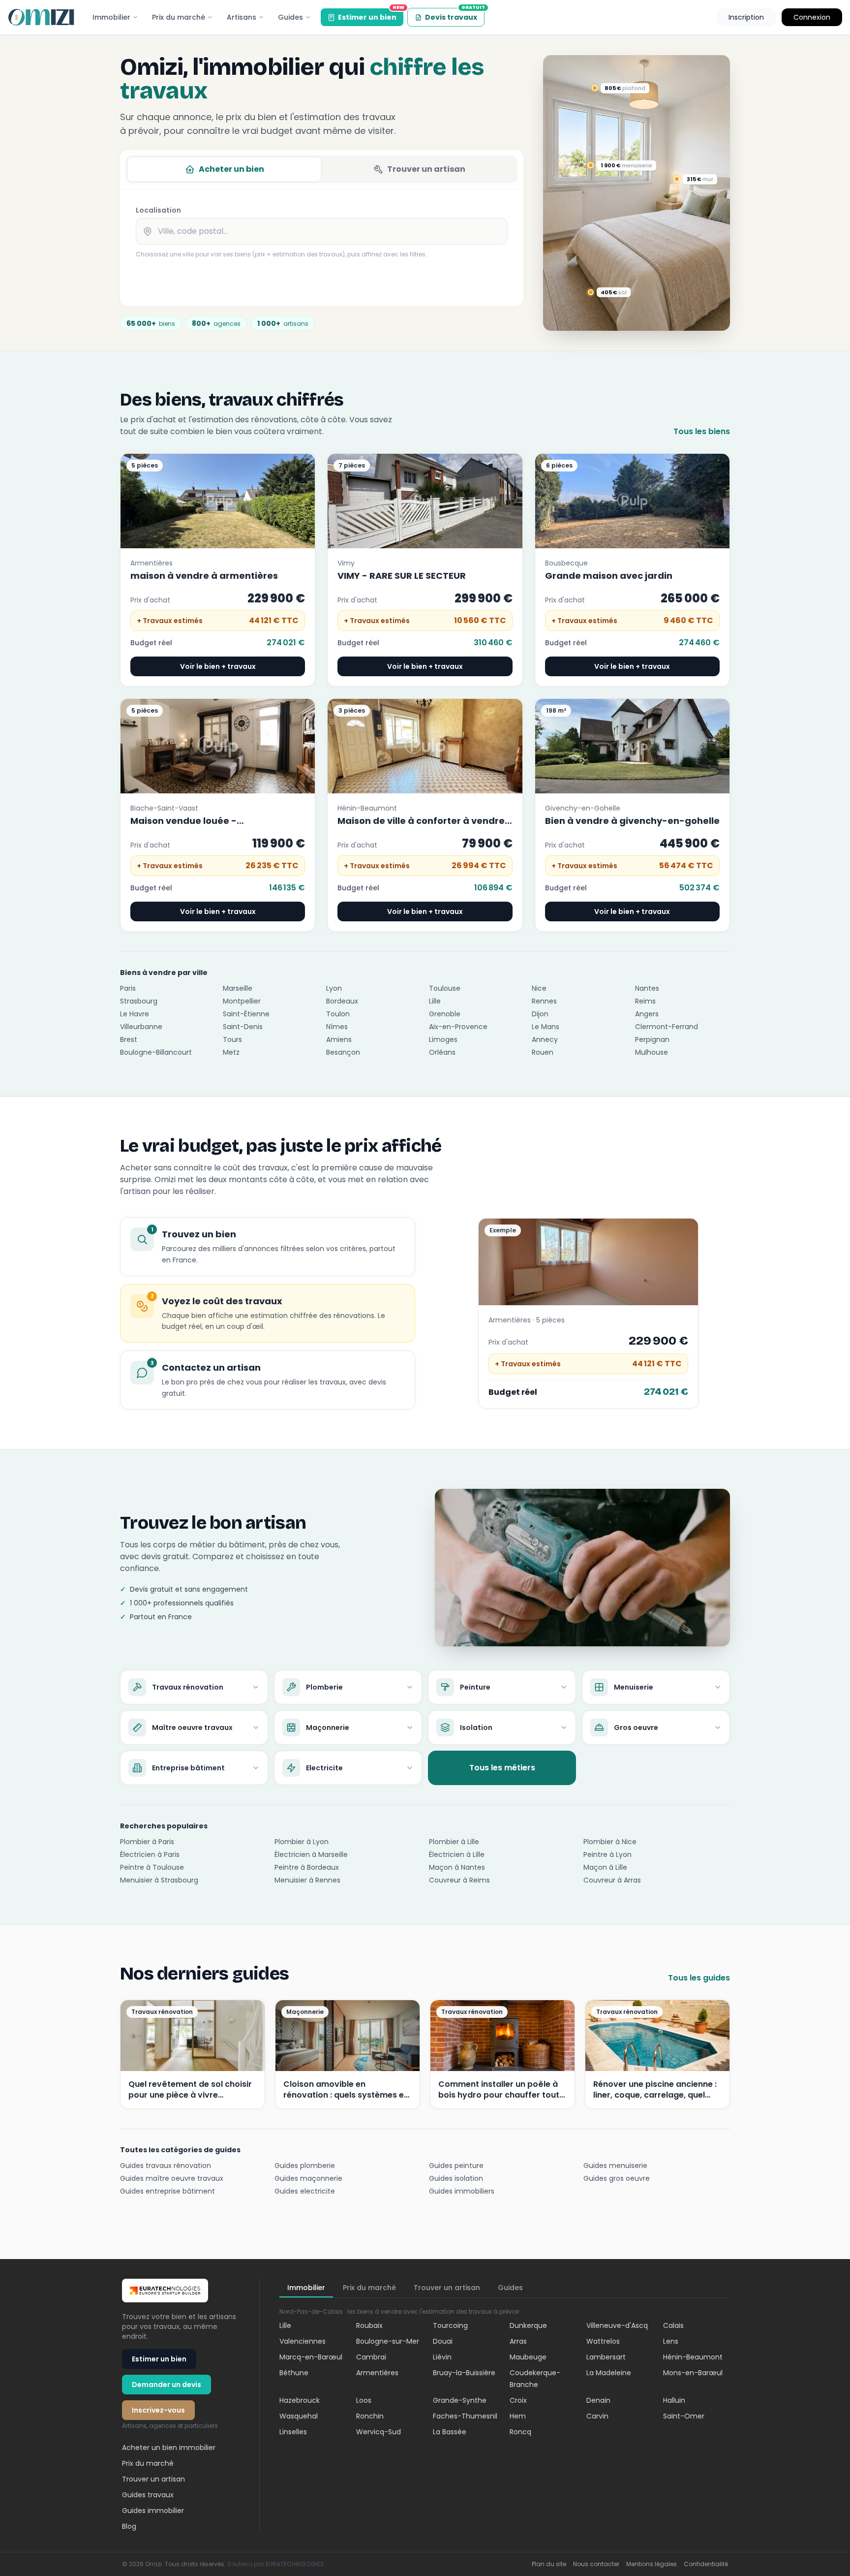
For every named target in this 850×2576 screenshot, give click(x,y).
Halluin (674, 2400)
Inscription (746, 17)
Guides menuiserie (615, 2166)
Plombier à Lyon (302, 1842)
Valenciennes (303, 2341)
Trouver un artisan (426, 169)
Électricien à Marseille (311, 1854)
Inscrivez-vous (158, 2410)
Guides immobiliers (462, 2191)
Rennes (544, 1001)
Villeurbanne (141, 1027)
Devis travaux (455, 15)
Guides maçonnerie (308, 2178)
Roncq (520, 2432)
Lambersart (606, 2357)
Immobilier (111, 17)
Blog (129, 2526)
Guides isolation (456, 2178)
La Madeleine (609, 2373)
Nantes (647, 988)
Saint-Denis (243, 1027)
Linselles (293, 2432)
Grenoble (445, 1014)
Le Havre (135, 1014)
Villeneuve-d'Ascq (617, 2325)
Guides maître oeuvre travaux (172, 2178)
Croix (518, 2400)
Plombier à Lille (454, 1842)
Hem (518, 2416)
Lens (671, 2341)
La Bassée (450, 2432)
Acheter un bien (231, 169)
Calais (673, 2325)
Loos (364, 2400)
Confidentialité (706, 2564)
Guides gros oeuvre (617, 2178)
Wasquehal (299, 2416)
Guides (290, 17)
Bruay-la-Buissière (464, 2373)
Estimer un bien (371, 15)
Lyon (334, 988)
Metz (231, 1052)
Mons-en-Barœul (693, 2373)
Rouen (543, 1052)
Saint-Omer (684, 2416)
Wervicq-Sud (379, 2432)
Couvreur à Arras (612, 1880)
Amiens (339, 1039)
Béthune (294, 2373)
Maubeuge (528, 2357)
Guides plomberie (305, 2166)
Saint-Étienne (246, 1014)
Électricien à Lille (457, 1854)
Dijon (540, 1014)
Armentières (377, 2373)
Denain (598, 2400)
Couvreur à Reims (459, 1880)
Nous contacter (596, 2564)
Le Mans (546, 1027)
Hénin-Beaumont (693, 2357)
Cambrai (371, 2357)
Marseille (238, 988)
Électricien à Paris (150, 1854)
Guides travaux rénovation (166, 2166)
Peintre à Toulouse (152, 1867)
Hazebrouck (300, 2400)
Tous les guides (699, 1978)
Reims (645, 1001)
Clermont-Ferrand (667, 1027)
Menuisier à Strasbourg (159, 1880)
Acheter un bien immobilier (169, 2448)
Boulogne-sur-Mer (388, 2341)
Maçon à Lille (605, 1867)
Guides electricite (305, 2191)
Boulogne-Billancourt (156, 1052)
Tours (232, 1039)
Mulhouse (652, 1052)
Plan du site (549, 2564)
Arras (518, 2341)
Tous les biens (702, 431)
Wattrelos (603, 2341)
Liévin (442, 2357)
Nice (539, 988)
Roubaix (369, 2325)
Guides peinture (456, 2166)
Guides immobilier (153, 2511)
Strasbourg (139, 1001)
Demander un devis (167, 2385)
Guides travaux (148, 2495)
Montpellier (242, 1001)
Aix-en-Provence (458, 1027)
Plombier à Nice (610, 1842)
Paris (128, 988)
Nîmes (337, 1027)
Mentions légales (652, 2564)
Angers (647, 1014)
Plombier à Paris (147, 1842)
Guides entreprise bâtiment (167, 2191)
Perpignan (652, 1039)
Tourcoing (450, 2325)
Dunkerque (528, 2325)
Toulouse (445, 988)
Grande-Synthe (460, 2400)
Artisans (242, 17)
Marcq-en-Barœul (311, 2357)
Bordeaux (342, 1001)
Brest (129, 1039)
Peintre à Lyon (607, 1854)
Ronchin (370, 2416)
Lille (435, 1001)
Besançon (343, 1052)
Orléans (442, 1052)
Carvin (597, 2416)
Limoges (443, 1039)
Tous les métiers (502, 1768)
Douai (443, 2341)
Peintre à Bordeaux (307, 1867)
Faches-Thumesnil (465, 2416)
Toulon (338, 1014)
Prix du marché (179, 17)
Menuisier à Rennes (307, 1880)
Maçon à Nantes (457, 1867)
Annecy (545, 1039)
